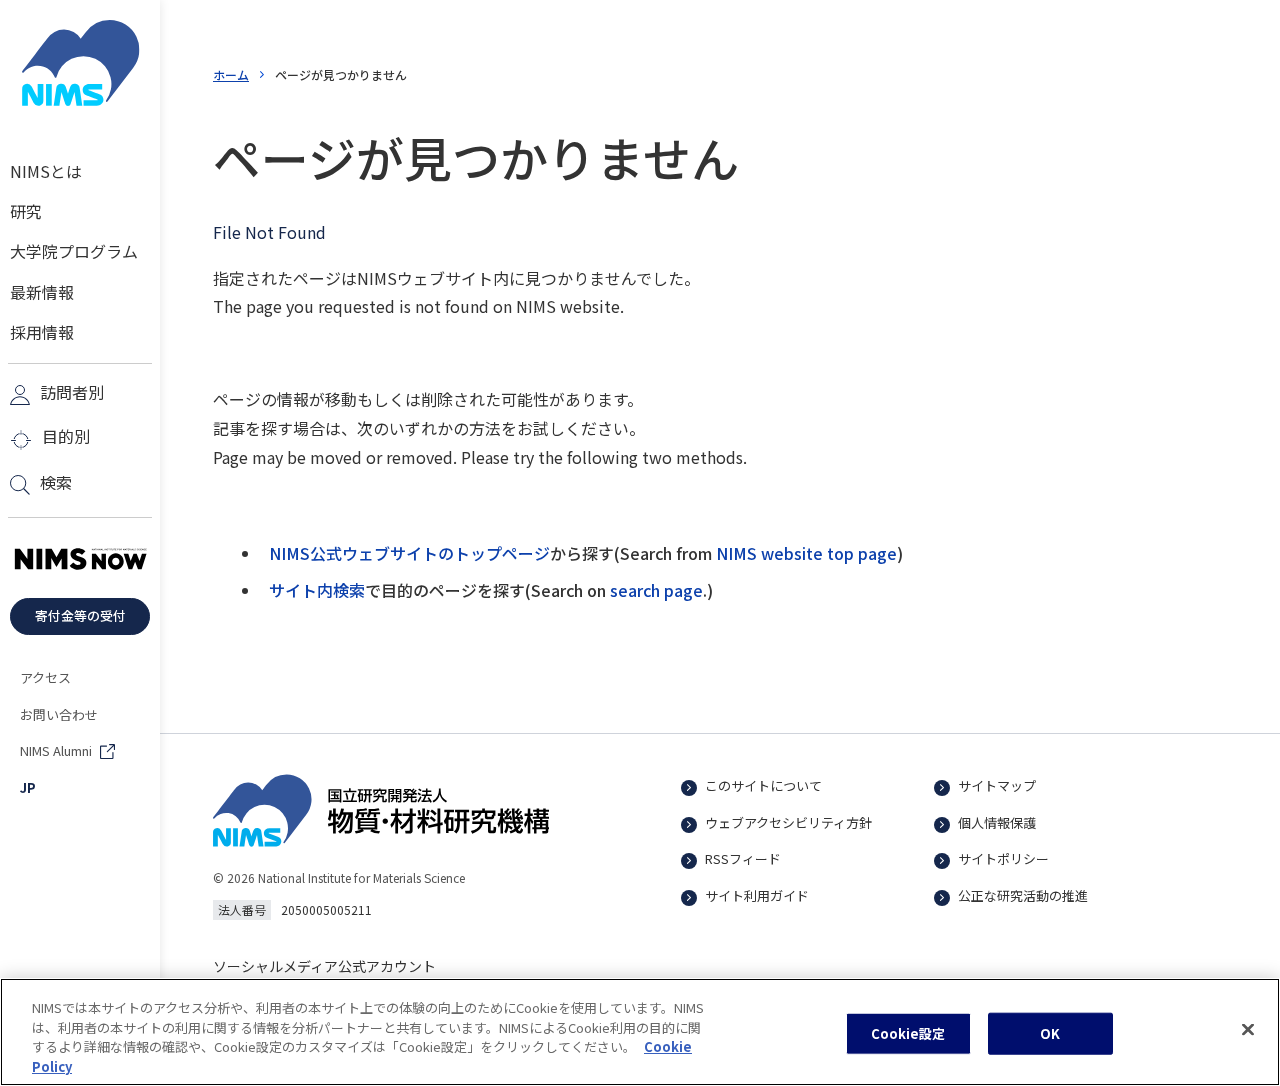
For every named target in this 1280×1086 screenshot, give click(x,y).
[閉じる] (1248, 1029)
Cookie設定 (908, 1033)
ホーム (231, 74)
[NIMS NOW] (80, 560)
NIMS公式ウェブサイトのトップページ (409, 553)
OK (1050, 1033)
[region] (640, 1032)
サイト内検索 (317, 590)
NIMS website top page (806, 553)
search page (656, 590)
